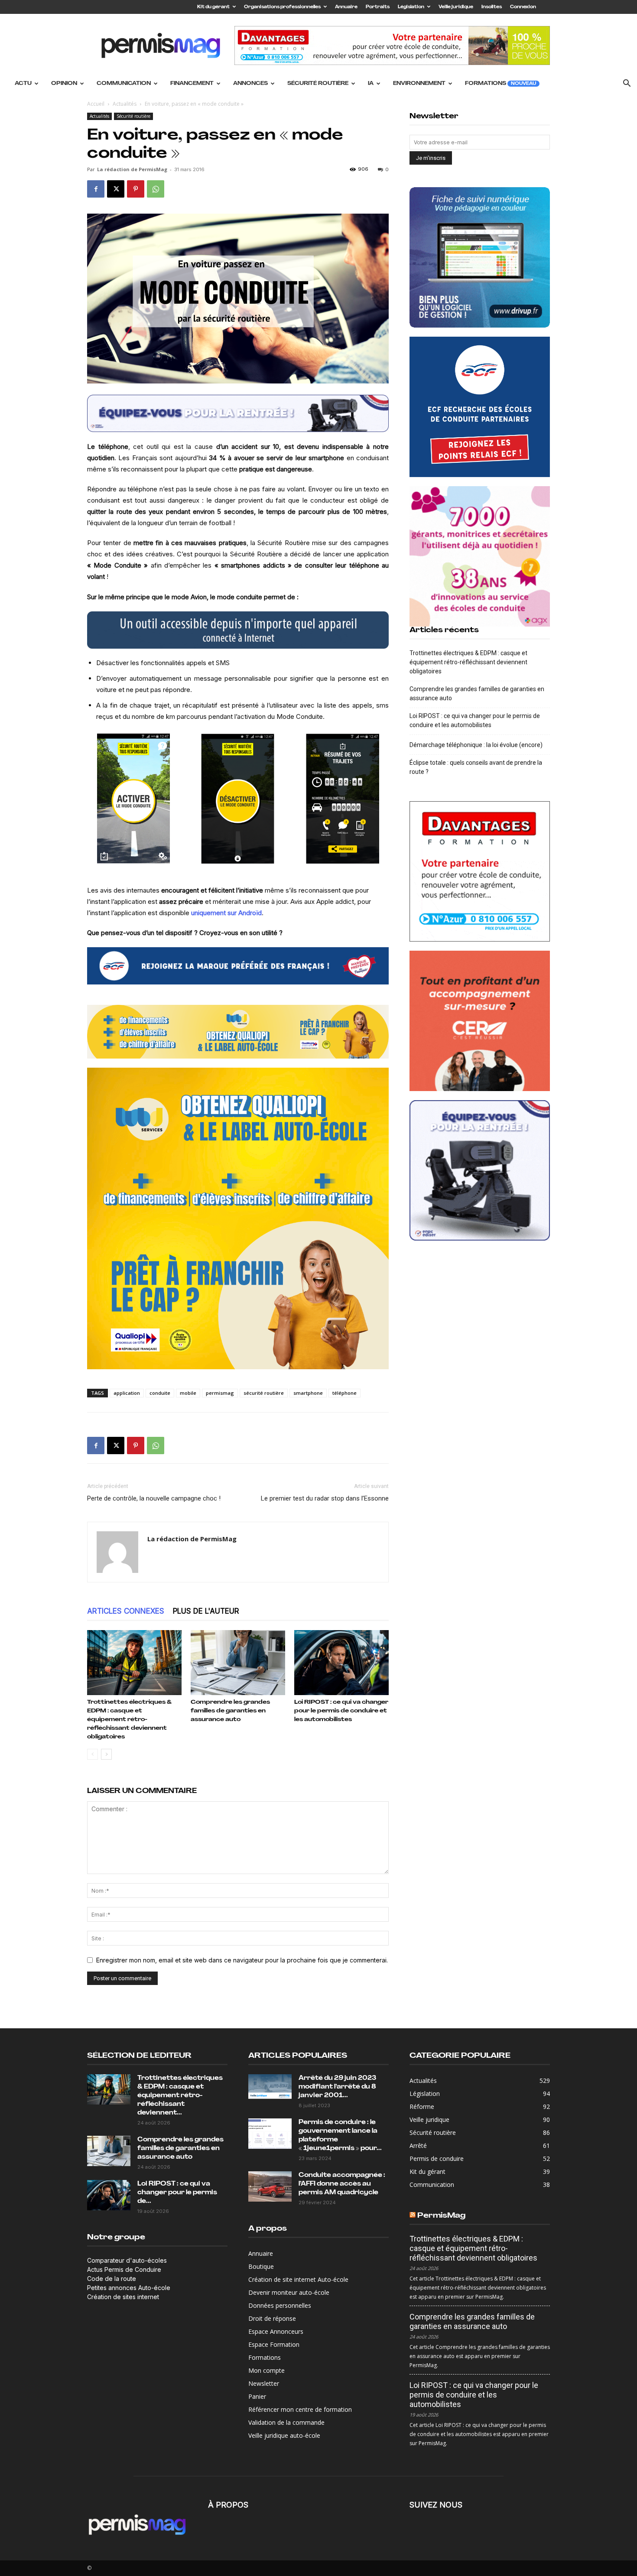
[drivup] (238, 630)
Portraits (378, 7)
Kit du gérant (213, 7)
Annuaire (346, 7)
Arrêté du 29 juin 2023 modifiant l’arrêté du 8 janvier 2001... (337, 2087)
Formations (500, 84)
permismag (220, 1393)
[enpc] (238, 413)
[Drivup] (480, 257)
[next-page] (106, 1754)
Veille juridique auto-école (284, 2435)
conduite (160, 1393)
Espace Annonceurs (276, 2331)
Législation (411, 7)
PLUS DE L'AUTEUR (206, 1611)
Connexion (523, 7)
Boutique (261, 2266)
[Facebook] (96, 189)
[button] (627, 84)
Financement (192, 84)
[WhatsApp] (156, 189)
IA (371, 84)
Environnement (419, 84)
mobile (188, 1393)
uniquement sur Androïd (226, 913)
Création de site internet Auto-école (298, 2279)
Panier (257, 2396)
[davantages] (480, 871)
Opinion (64, 84)
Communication (124, 84)
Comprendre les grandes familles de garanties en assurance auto (230, 1711)
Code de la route (112, 2279)
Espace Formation (274, 2344)
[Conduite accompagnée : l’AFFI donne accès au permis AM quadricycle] (270, 2186)
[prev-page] (93, 1754)
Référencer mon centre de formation (300, 2409)
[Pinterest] (136, 189)
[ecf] (238, 966)
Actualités (125, 104)
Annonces (250, 84)
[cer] (480, 1021)
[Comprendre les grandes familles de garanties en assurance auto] (238, 1663)
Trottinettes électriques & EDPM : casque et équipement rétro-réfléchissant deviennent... (180, 2096)
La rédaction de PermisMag (132, 169)
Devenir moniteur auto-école (289, 2292)
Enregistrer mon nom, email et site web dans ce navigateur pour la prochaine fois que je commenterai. (242, 1960)
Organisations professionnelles (282, 7)
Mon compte (266, 2370)
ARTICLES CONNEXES (126, 1611)
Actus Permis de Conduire (124, 2269)
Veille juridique (456, 7)
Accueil (96, 104)
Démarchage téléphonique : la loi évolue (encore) (476, 745)
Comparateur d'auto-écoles (127, 2260)
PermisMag (441, 2216)
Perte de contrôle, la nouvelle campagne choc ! (154, 1498)
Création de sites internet (123, 2297)
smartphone (308, 1393)
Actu (23, 84)
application (127, 1393)
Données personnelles (280, 2305)
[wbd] (238, 1032)
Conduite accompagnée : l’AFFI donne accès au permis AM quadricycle (342, 2184)
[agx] (480, 556)
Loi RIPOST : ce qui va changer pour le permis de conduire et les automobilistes (341, 1711)
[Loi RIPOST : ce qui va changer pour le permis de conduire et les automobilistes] (341, 1663)
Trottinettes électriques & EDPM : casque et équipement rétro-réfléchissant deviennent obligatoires (129, 1720)
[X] (116, 189)
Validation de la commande (286, 2422)
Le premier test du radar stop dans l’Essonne (325, 1498)
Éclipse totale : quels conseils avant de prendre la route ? (476, 767)
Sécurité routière (318, 84)
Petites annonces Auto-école (129, 2288)
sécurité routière (264, 1393)
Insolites (492, 7)
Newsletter (264, 2383)
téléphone (344, 1393)
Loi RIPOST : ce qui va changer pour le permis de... (177, 2193)
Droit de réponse (272, 2318)
